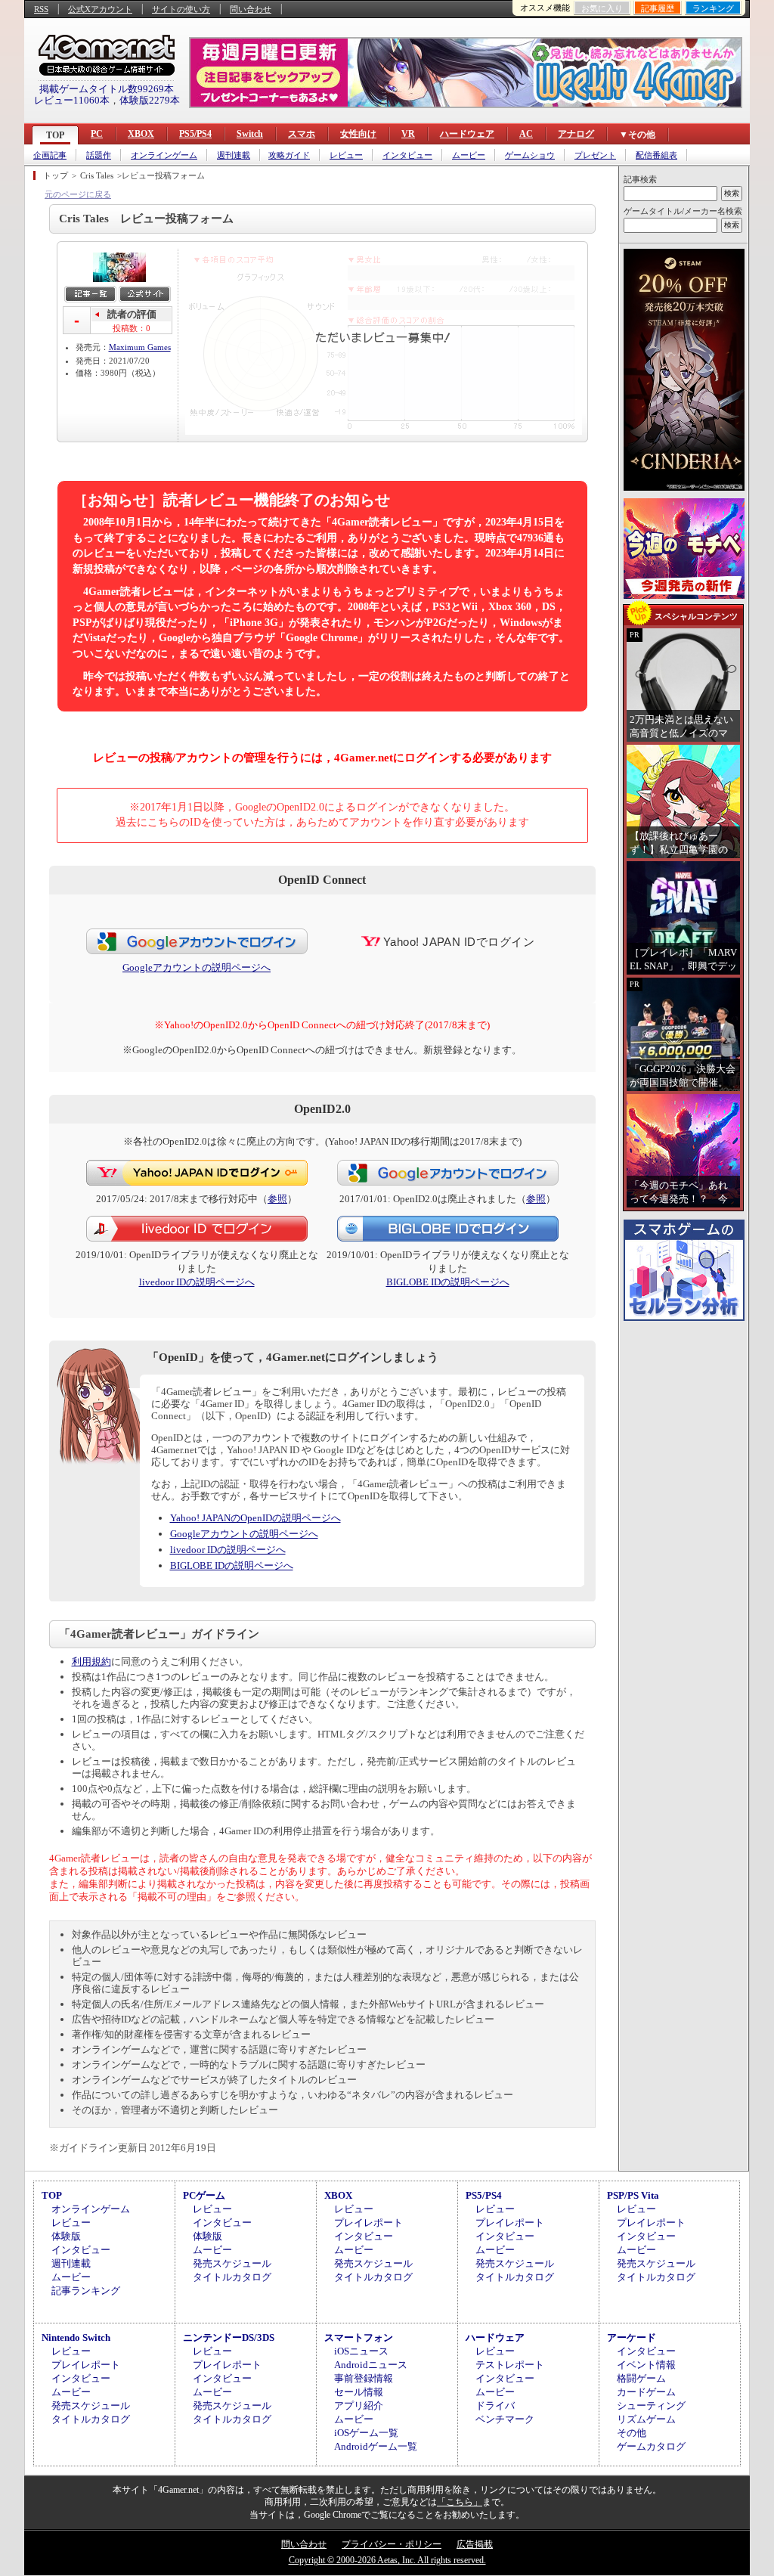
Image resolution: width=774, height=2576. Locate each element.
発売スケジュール (232, 2263)
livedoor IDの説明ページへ (197, 1282)
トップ (56, 175)
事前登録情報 (364, 2378)
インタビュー (407, 155)
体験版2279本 (150, 100)
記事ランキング (86, 2291)
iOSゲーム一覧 (366, 2433)
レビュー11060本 (72, 100)
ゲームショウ (530, 155)
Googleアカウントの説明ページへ (197, 967)
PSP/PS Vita (633, 2195)
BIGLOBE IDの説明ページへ (448, 1282)
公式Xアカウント (100, 9)
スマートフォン (359, 2337)
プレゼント (595, 155)
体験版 (66, 2236)
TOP (55, 135)
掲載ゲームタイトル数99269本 (107, 89)
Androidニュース (371, 2365)
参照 (277, 1199)
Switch (250, 134)
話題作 (99, 155)
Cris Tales (97, 175)
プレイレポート (368, 2223)
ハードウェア (467, 134)
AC (526, 134)
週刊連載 (234, 155)
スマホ (302, 134)
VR (408, 134)
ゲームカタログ (651, 2446)
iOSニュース (361, 2351)
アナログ (576, 134)
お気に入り (602, 8)
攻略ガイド (289, 155)
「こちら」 (460, 2502)
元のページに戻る (78, 194)
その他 (632, 2433)
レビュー (346, 155)
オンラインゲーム (164, 155)
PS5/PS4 (195, 134)
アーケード (632, 2337)
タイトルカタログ (232, 2277)
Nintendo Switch (76, 2337)
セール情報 (359, 2392)
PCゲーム (204, 2195)
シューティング (651, 2406)
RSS (41, 9)
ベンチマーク (505, 2419)
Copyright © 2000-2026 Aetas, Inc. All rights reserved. (387, 2560)
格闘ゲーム (641, 2378)
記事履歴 (658, 8)
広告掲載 (475, 2544)
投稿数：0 (132, 328)
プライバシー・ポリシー (392, 2544)
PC (97, 134)
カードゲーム (646, 2392)
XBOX (141, 134)
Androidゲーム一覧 (376, 2446)
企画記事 (50, 155)
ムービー (469, 155)
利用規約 (91, 1662)
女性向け (358, 134)
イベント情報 (646, 2365)
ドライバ (495, 2406)
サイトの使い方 (181, 9)
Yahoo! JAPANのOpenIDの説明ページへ (255, 1518)
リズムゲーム (646, 2419)
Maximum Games (140, 347)
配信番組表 (656, 155)
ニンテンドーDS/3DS (229, 2337)
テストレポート (510, 2365)
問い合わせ (251, 9)
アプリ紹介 (359, 2406)
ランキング (713, 8)
